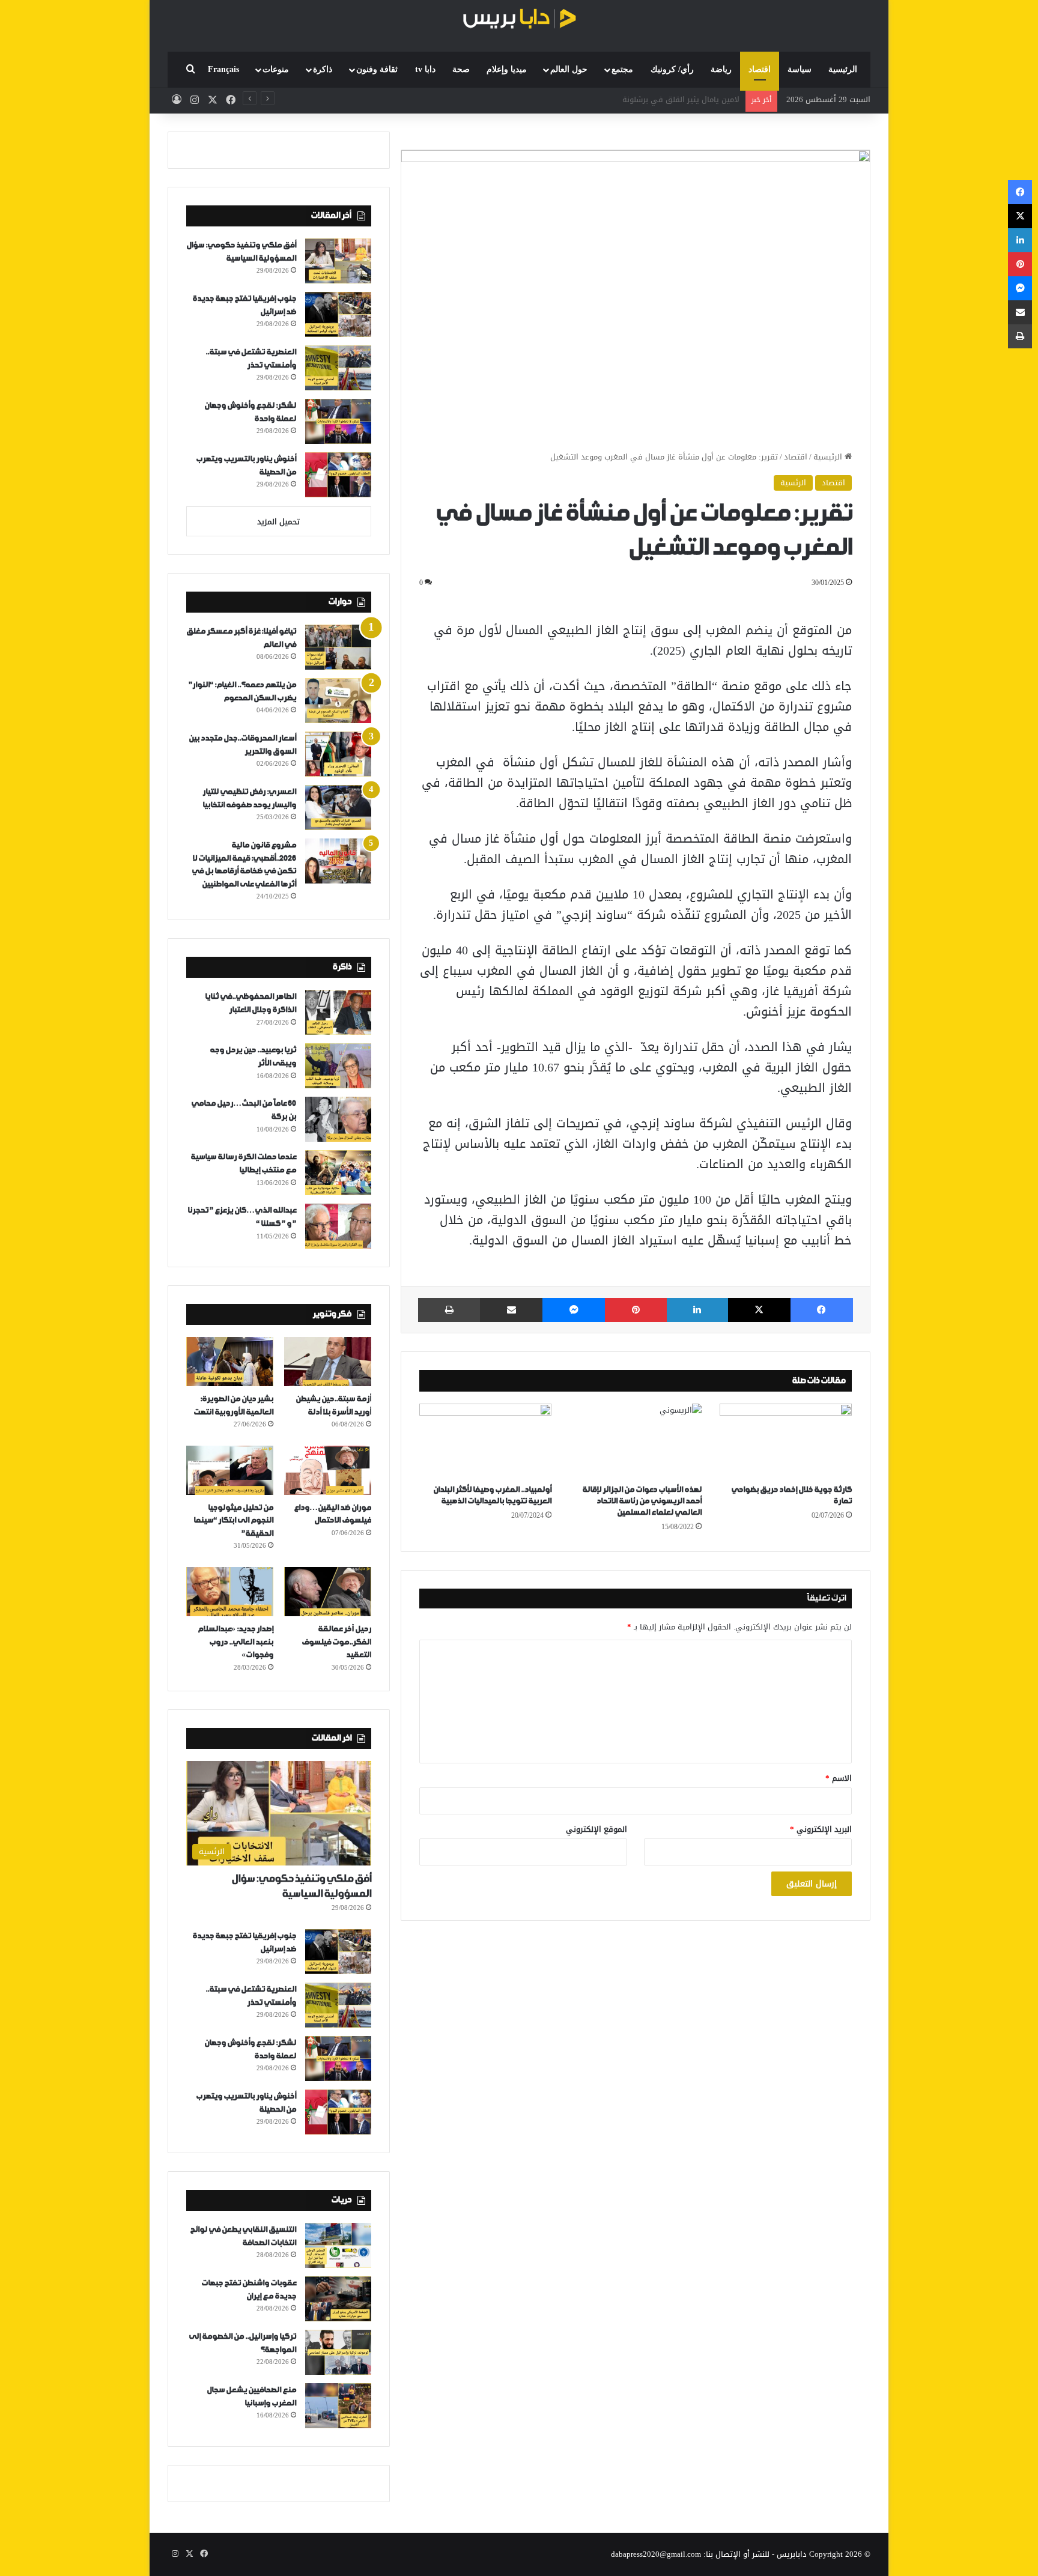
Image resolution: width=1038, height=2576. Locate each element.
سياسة (800, 69)
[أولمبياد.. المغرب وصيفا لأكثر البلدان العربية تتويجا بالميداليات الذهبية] (485, 1441)
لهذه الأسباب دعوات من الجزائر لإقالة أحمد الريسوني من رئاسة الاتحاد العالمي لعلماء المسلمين (642, 1501)
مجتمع (622, 69)
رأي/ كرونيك (672, 69)
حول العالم (569, 69)
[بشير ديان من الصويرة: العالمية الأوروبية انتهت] (230, 1362)
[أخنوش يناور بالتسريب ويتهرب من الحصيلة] (338, 475)
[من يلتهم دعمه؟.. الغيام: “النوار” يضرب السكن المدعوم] (338, 701)
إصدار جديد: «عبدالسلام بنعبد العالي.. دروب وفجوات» (235, 1642)
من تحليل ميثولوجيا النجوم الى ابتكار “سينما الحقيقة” (233, 1521)
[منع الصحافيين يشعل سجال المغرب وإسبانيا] (338, 2406)
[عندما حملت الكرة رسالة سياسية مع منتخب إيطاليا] (338, 1173)
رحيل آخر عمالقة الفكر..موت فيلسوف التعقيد (336, 1642)
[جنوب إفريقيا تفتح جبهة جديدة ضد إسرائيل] (338, 314)
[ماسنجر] (574, 1310)
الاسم (839, 1778)
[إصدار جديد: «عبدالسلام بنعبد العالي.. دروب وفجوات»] (230, 1592)
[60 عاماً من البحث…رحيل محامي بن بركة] (338, 1119)
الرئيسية (843, 69)
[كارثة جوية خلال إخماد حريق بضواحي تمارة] (786, 1441)
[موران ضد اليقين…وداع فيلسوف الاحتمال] (328, 1470)
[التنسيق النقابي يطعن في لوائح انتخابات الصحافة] (338, 2245)
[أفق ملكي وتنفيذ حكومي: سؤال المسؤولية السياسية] (338, 261)
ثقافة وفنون (377, 69)
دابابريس (792, 2554)
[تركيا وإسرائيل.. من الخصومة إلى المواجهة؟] (338, 2352)
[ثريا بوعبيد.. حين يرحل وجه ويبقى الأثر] (338, 1066)
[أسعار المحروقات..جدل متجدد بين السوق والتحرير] (338, 754)
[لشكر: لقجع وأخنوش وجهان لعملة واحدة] (338, 421)
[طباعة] (449, 1310)
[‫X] (759, 1310)
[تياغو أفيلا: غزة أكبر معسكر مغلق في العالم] (338, 647)
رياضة (721, 69)
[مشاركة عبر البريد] (511, 1310)
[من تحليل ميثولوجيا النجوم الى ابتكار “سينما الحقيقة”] (230, 1470)
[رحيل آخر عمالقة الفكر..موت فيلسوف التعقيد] (328, 1592)
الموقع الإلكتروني (596, 1829)
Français (223, 69)
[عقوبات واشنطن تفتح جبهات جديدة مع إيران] (338, 2299)
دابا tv (425, 69)
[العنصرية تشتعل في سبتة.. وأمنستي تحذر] (338, 368)
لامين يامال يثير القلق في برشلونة (681, 99)
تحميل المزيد (278, 522)
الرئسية (793, 483)
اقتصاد (760, 69)
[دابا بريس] (519, 20)
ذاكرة (323, 69)
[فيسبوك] (822, 1310)
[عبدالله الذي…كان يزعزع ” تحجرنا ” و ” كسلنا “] (338, 1226)
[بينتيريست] (636, 1310)
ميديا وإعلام (507, 69)
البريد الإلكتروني (821, 1829)
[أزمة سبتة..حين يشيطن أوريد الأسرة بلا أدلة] (328, 1362)
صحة (461, 69)
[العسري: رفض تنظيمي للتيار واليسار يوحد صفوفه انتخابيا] (338, 808)
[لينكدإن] (697, 1310)
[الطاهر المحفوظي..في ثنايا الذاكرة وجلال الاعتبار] (338, 1012)
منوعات (276, 69)
